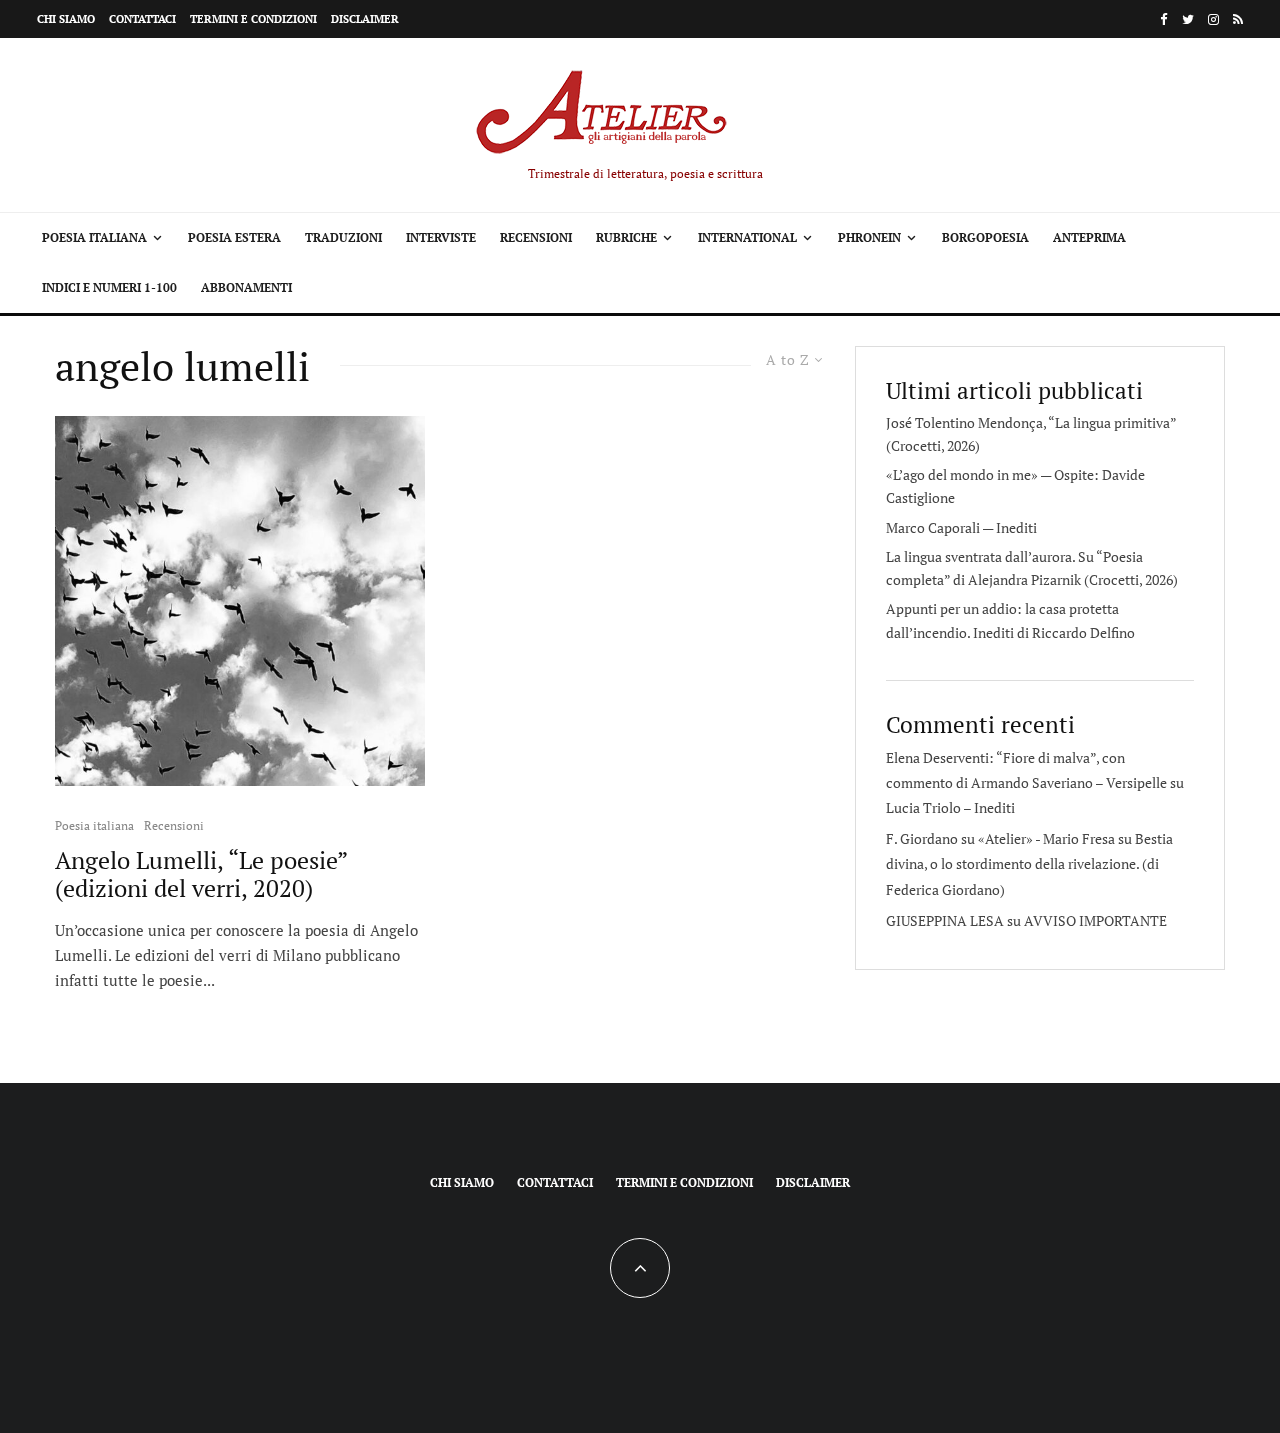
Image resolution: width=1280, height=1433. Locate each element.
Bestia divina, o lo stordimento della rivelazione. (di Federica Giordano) (1029, 863)
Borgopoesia (985, 237)
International (747, 237)
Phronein (869, 237)
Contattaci (142, 19)
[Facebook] (1164, 19)
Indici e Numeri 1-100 (109, 287)
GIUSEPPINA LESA (945, 920)
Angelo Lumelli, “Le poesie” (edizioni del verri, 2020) (201, 875)
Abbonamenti (246, 287)
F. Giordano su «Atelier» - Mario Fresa (1000, 838)
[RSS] (1238, 19)
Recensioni (536, 237)
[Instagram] (1213, 19)
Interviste (441, 237)
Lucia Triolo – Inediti (950, 807)
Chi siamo (66, 19)
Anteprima (1089, 237)
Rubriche (626, 237)
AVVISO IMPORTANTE (1095, 920)
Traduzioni (343, 237)
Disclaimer (365, 19)
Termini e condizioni (253, 19)
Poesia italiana (94, 237)
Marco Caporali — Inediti (961, 527)
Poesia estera (234, 237)
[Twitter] (1188, 19)
